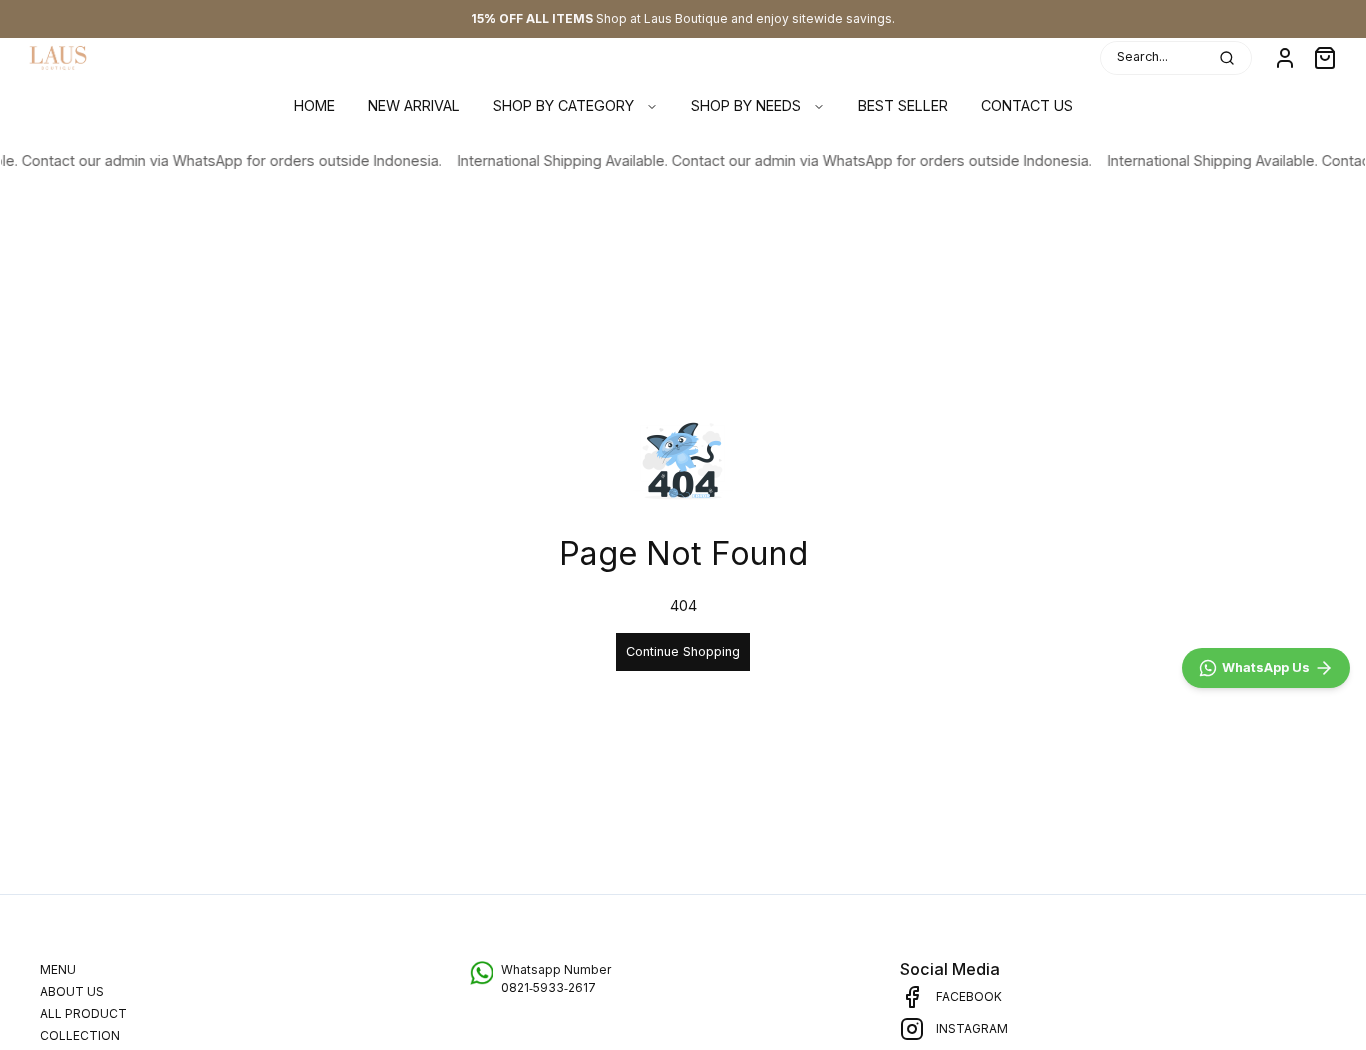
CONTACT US (1027, 105)
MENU (58, 969)
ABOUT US (72, 991)
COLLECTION (80, 1035)
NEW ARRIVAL (414, 105)
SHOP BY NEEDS (746, 105)
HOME (314, 105)
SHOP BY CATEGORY (563, 105)
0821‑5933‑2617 (548, 987)
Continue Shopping (683, 651)
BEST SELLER (903, 105)
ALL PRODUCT (83, 1013)
